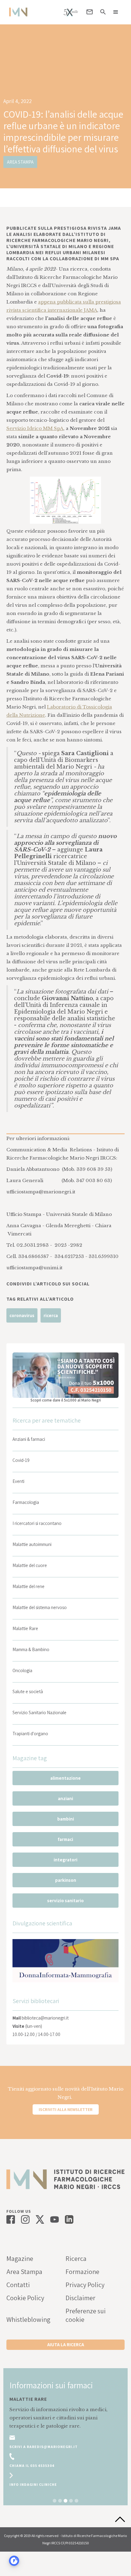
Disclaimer (80, 2298)
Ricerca (76, 2258)
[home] (17, 12)
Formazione (82, 2272)
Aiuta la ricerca (66, 2345)
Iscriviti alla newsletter (66, 2109)
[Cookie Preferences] (14, 2561)
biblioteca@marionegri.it (45, 2018)
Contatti (18, 2285)
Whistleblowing (28, 2319)
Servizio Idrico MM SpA (35, 428)
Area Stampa (24, 2272)
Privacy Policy (85, 2285)
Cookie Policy (25, 2298)
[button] (116, 12)
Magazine (20, 2258)
